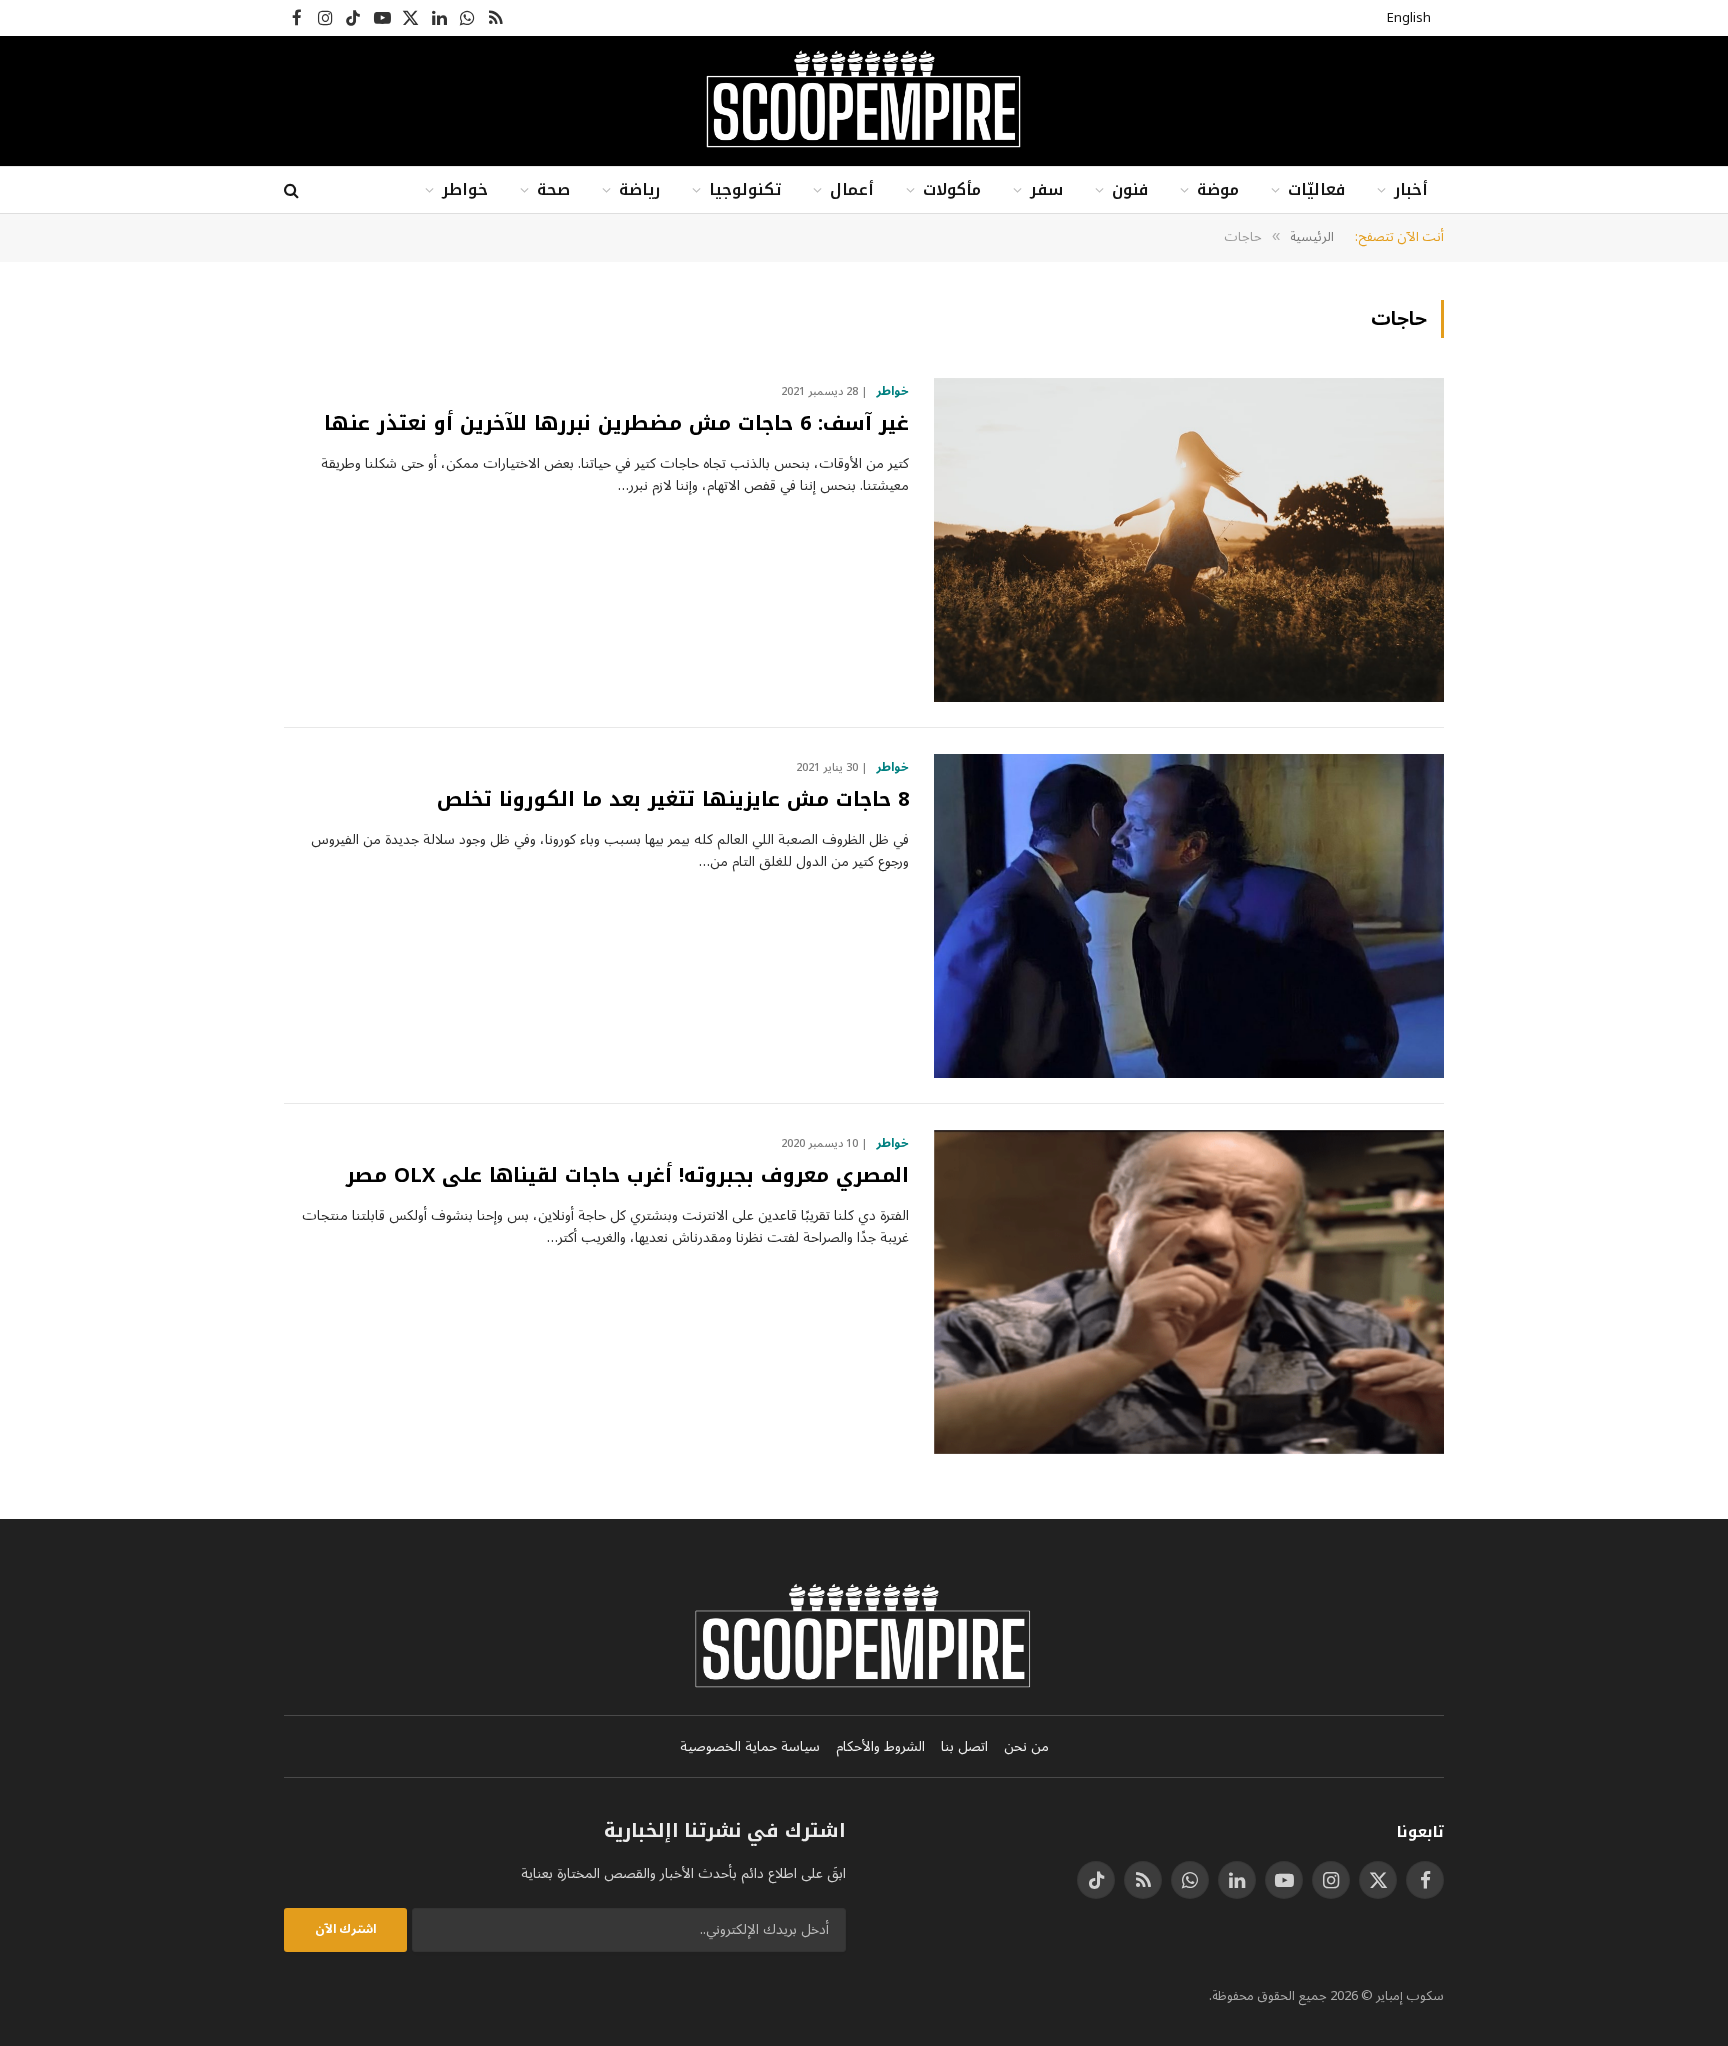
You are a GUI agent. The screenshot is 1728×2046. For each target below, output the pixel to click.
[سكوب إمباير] (863, 101)
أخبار (1411, 189)
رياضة (639, 189)
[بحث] (293, 190)
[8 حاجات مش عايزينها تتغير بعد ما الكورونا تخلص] (1189, 916)
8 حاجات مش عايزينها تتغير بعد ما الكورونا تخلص (673, 799)
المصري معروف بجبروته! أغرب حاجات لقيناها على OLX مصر (627, 1175)
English (1409, 18)
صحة (553, 189)
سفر (1046, 189)
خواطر (465, 189)
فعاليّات (1316, 189)
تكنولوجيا (745, 189)
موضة (1218, 189)
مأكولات (952, 189)
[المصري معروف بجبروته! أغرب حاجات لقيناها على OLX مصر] (1189, 1292)
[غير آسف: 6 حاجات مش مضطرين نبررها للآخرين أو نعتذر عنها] (1189, 540)
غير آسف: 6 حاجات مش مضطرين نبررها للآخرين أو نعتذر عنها (616, 423)
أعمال (852, 189)
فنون (1130, 189)
